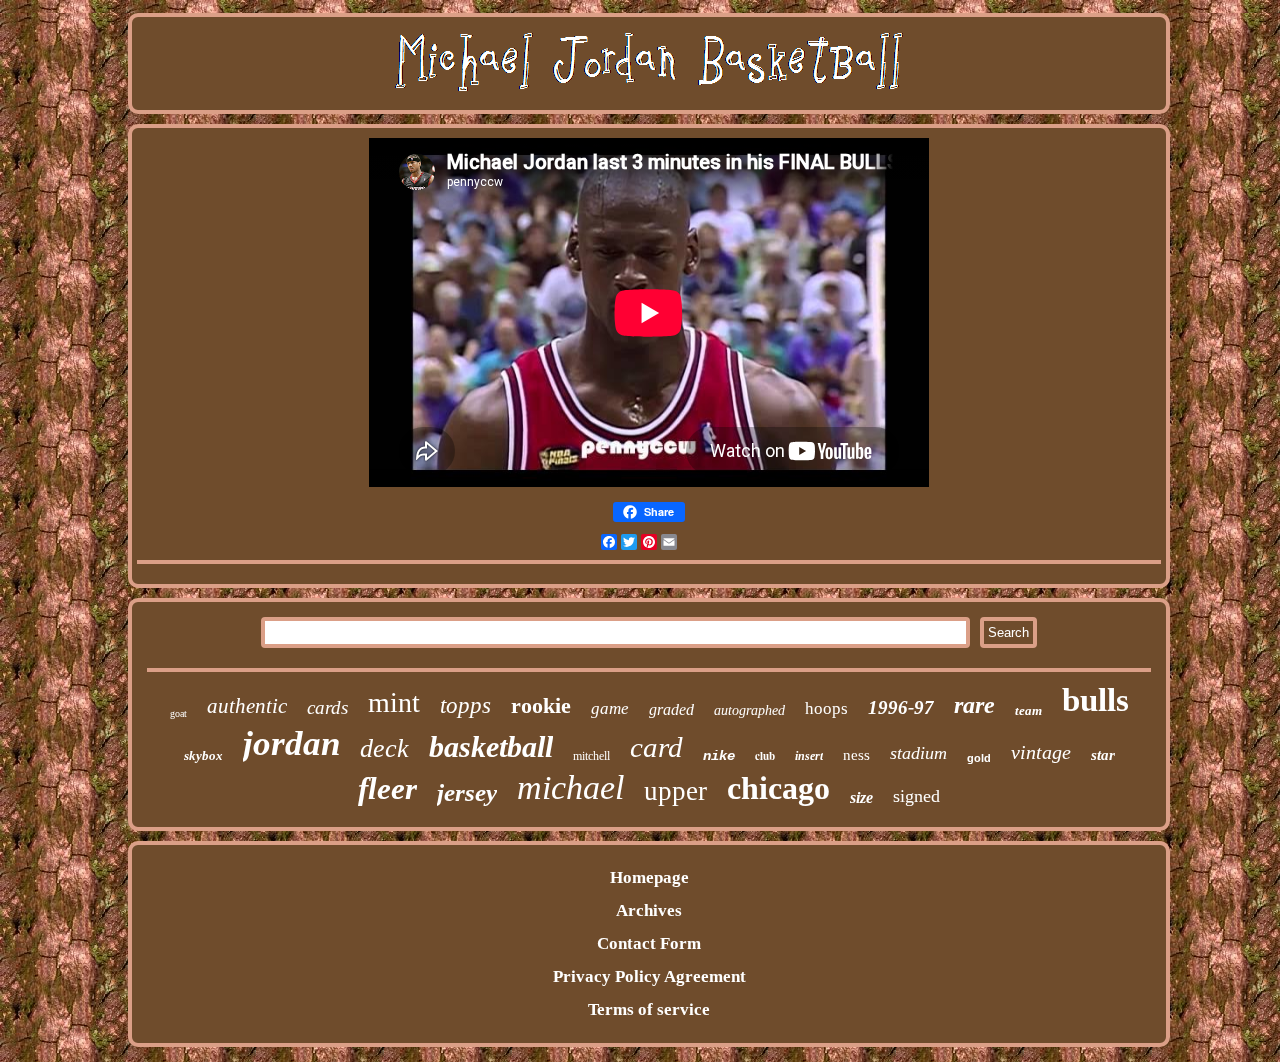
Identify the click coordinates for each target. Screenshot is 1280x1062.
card (656, 747)
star (1103, 755)
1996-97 (901, 707)
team (1028, 710)
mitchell (591, 756)
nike (719, 756)
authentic (247, 706)
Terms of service (649, 1009)
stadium (918, 753)
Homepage (649, 877)
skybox (203, 755)
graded (671, 709)
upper (675, 791)
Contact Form (649, 943)
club (765, 756)
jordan (291, 743)
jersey (467, 792)
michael (570, 787)
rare (974, 705)
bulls (1095, 700)
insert (809, 756)
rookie (541, 705)
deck (384, 748)
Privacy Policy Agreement (649, 976)
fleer (387, 788)
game (610, 708)
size (861, 797)
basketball (491, 746)
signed (916, 796)
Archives (649, 910)
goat (178, 713)
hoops (826, 708)
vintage (1041, 752)
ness (856, 755)
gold (979, 758)
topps (465, 705)
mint (394, 702)
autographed (749, 710)
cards (327, 707)
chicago (778, 788)
